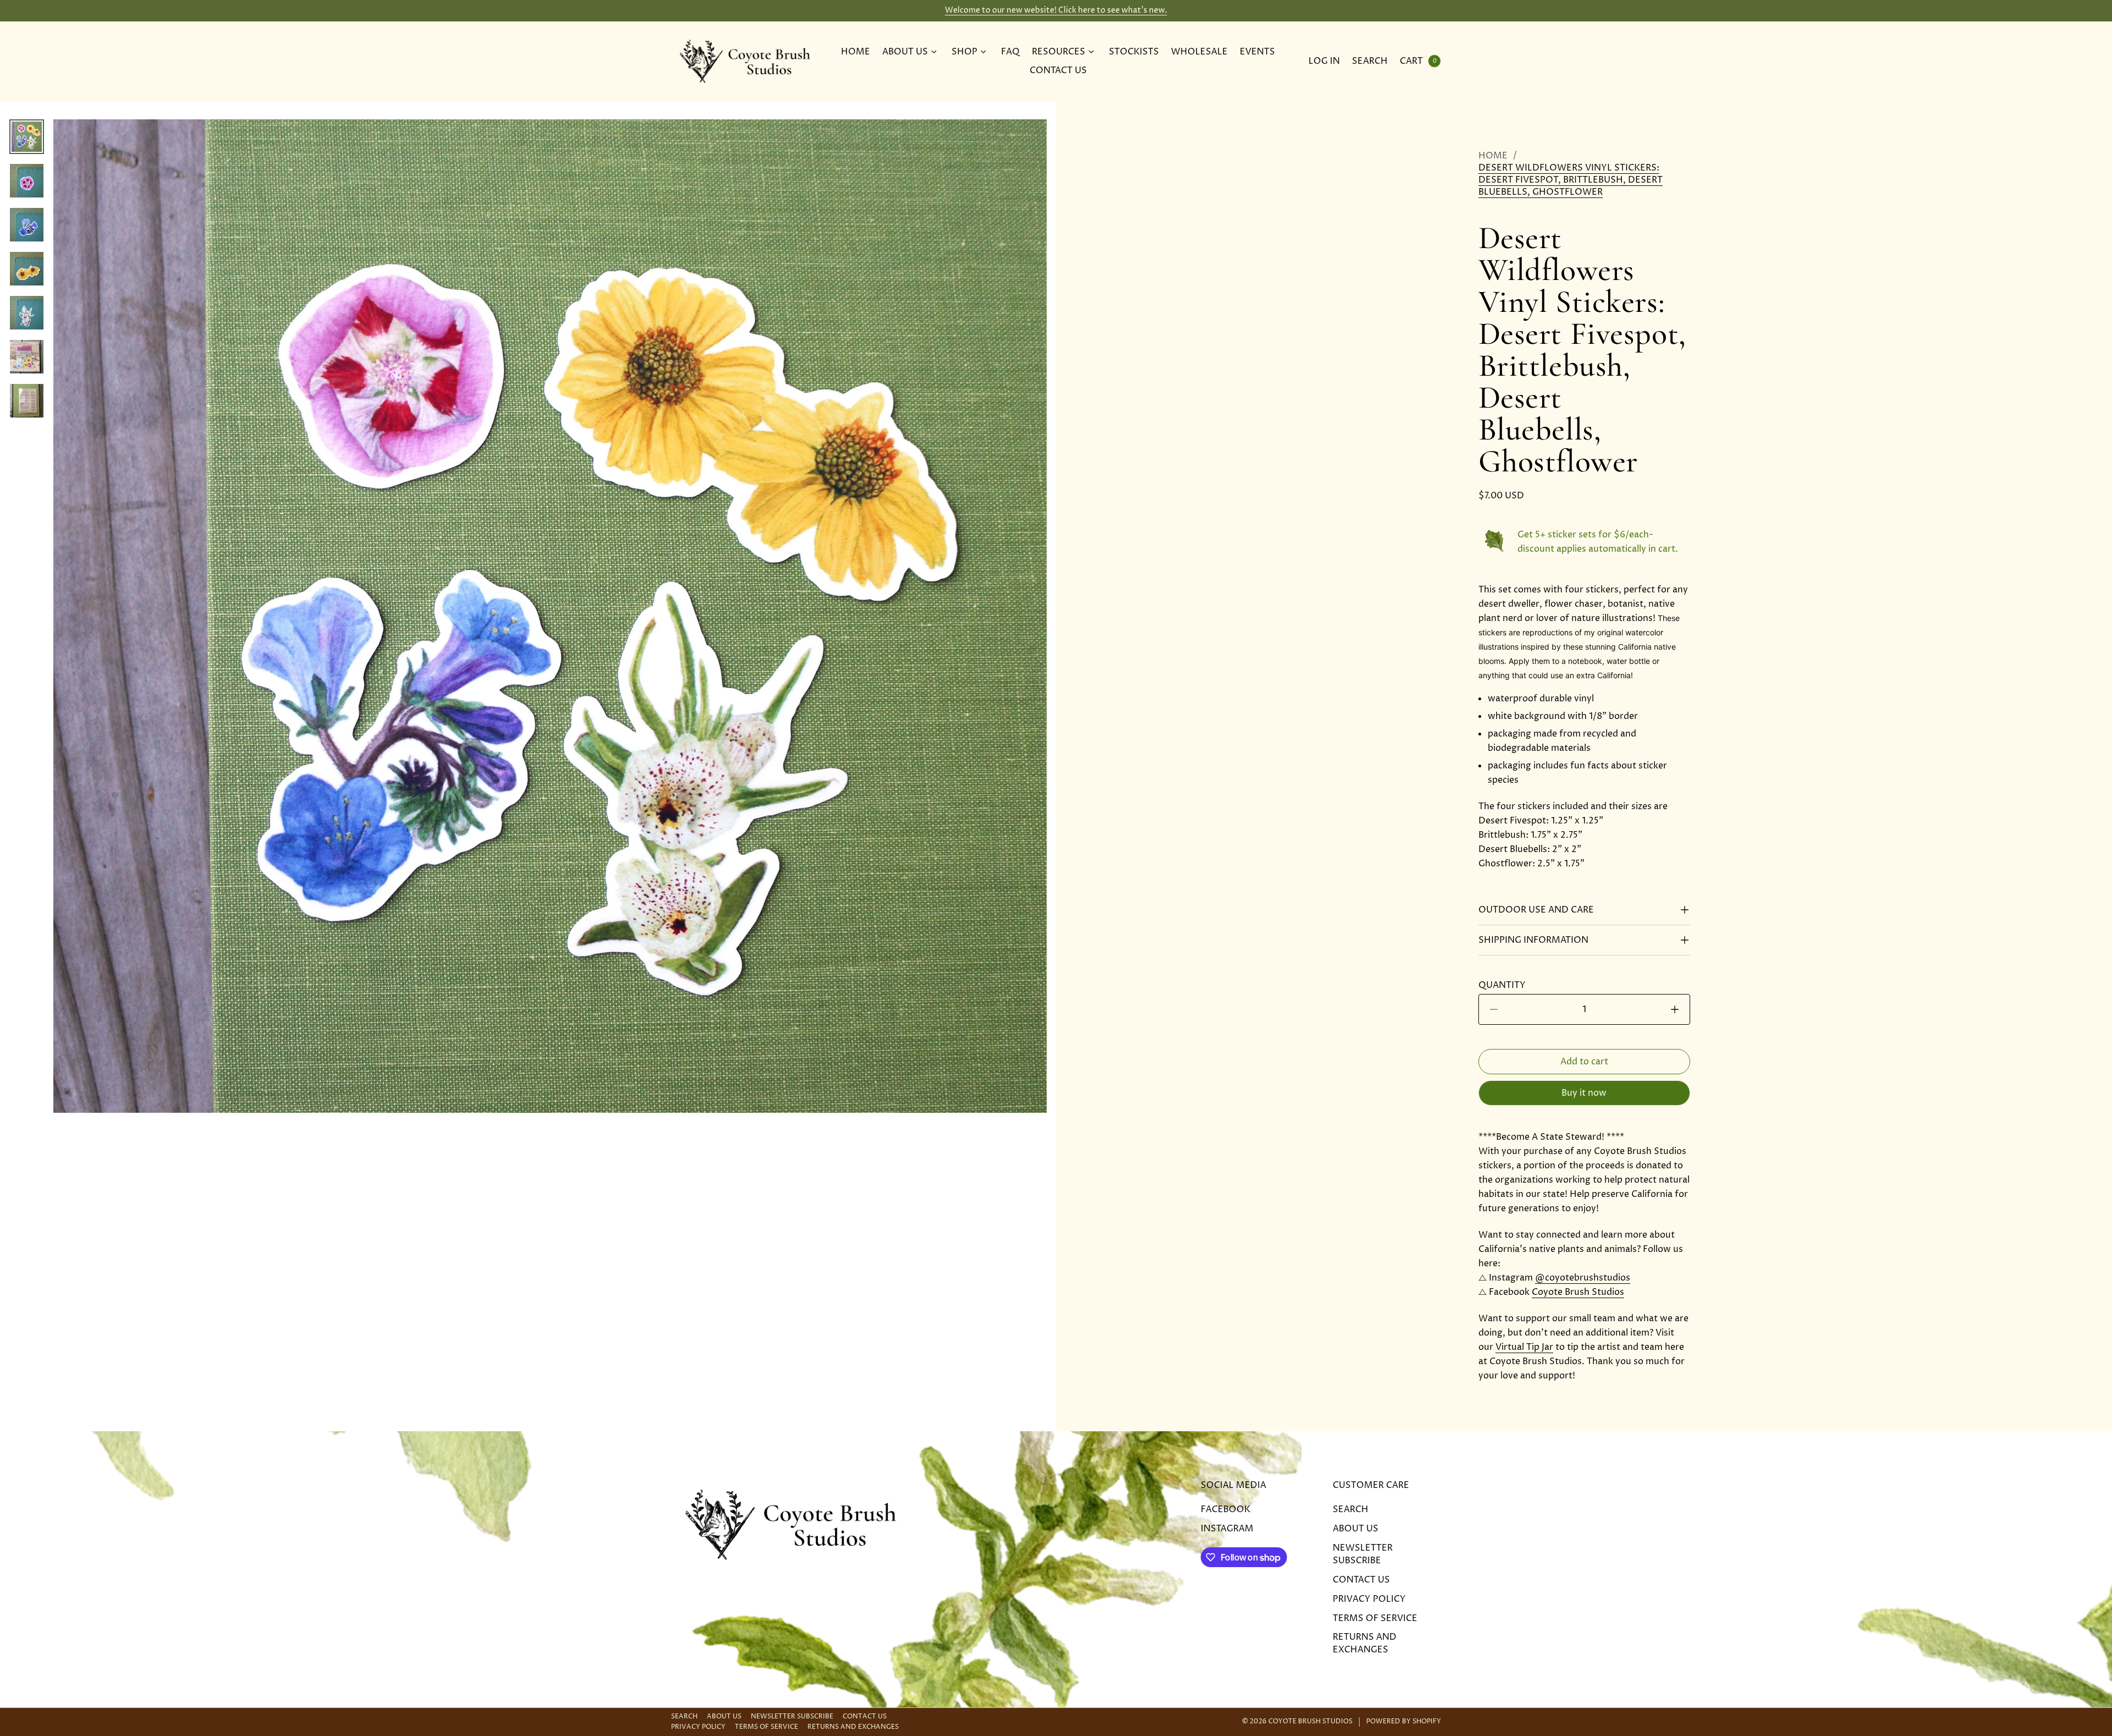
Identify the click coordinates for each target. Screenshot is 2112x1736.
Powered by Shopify (1404, 1722)
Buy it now (1584, 1093)
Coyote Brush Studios (1578, 1292)
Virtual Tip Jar (1524, 1347)
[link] (1584, 180)
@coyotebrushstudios (1583, 1278)
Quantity (1505, 985)
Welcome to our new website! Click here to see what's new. (1056, 10)
